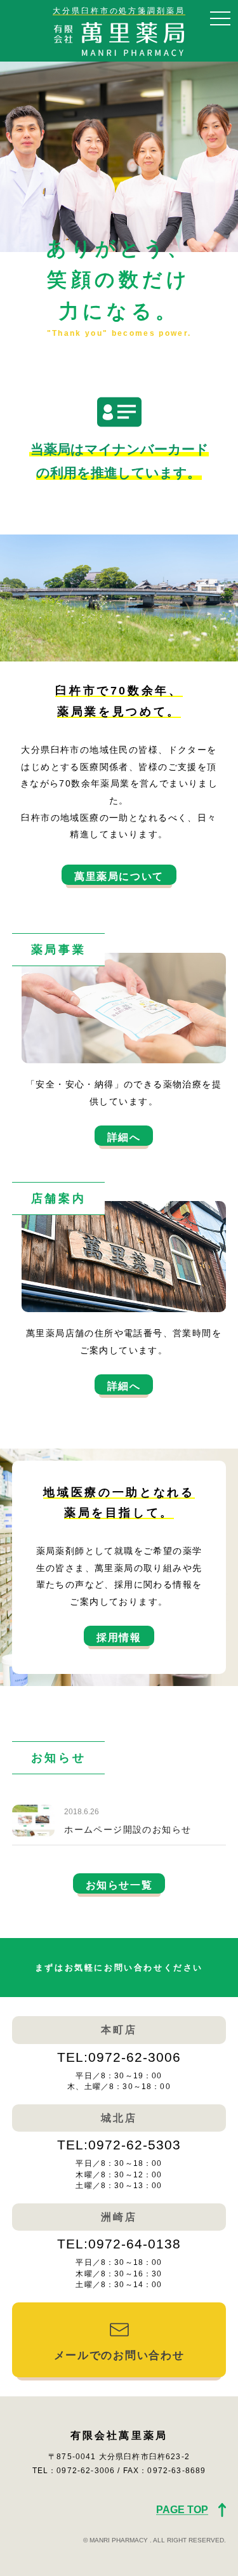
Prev (17, 157)
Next (221, 157)
